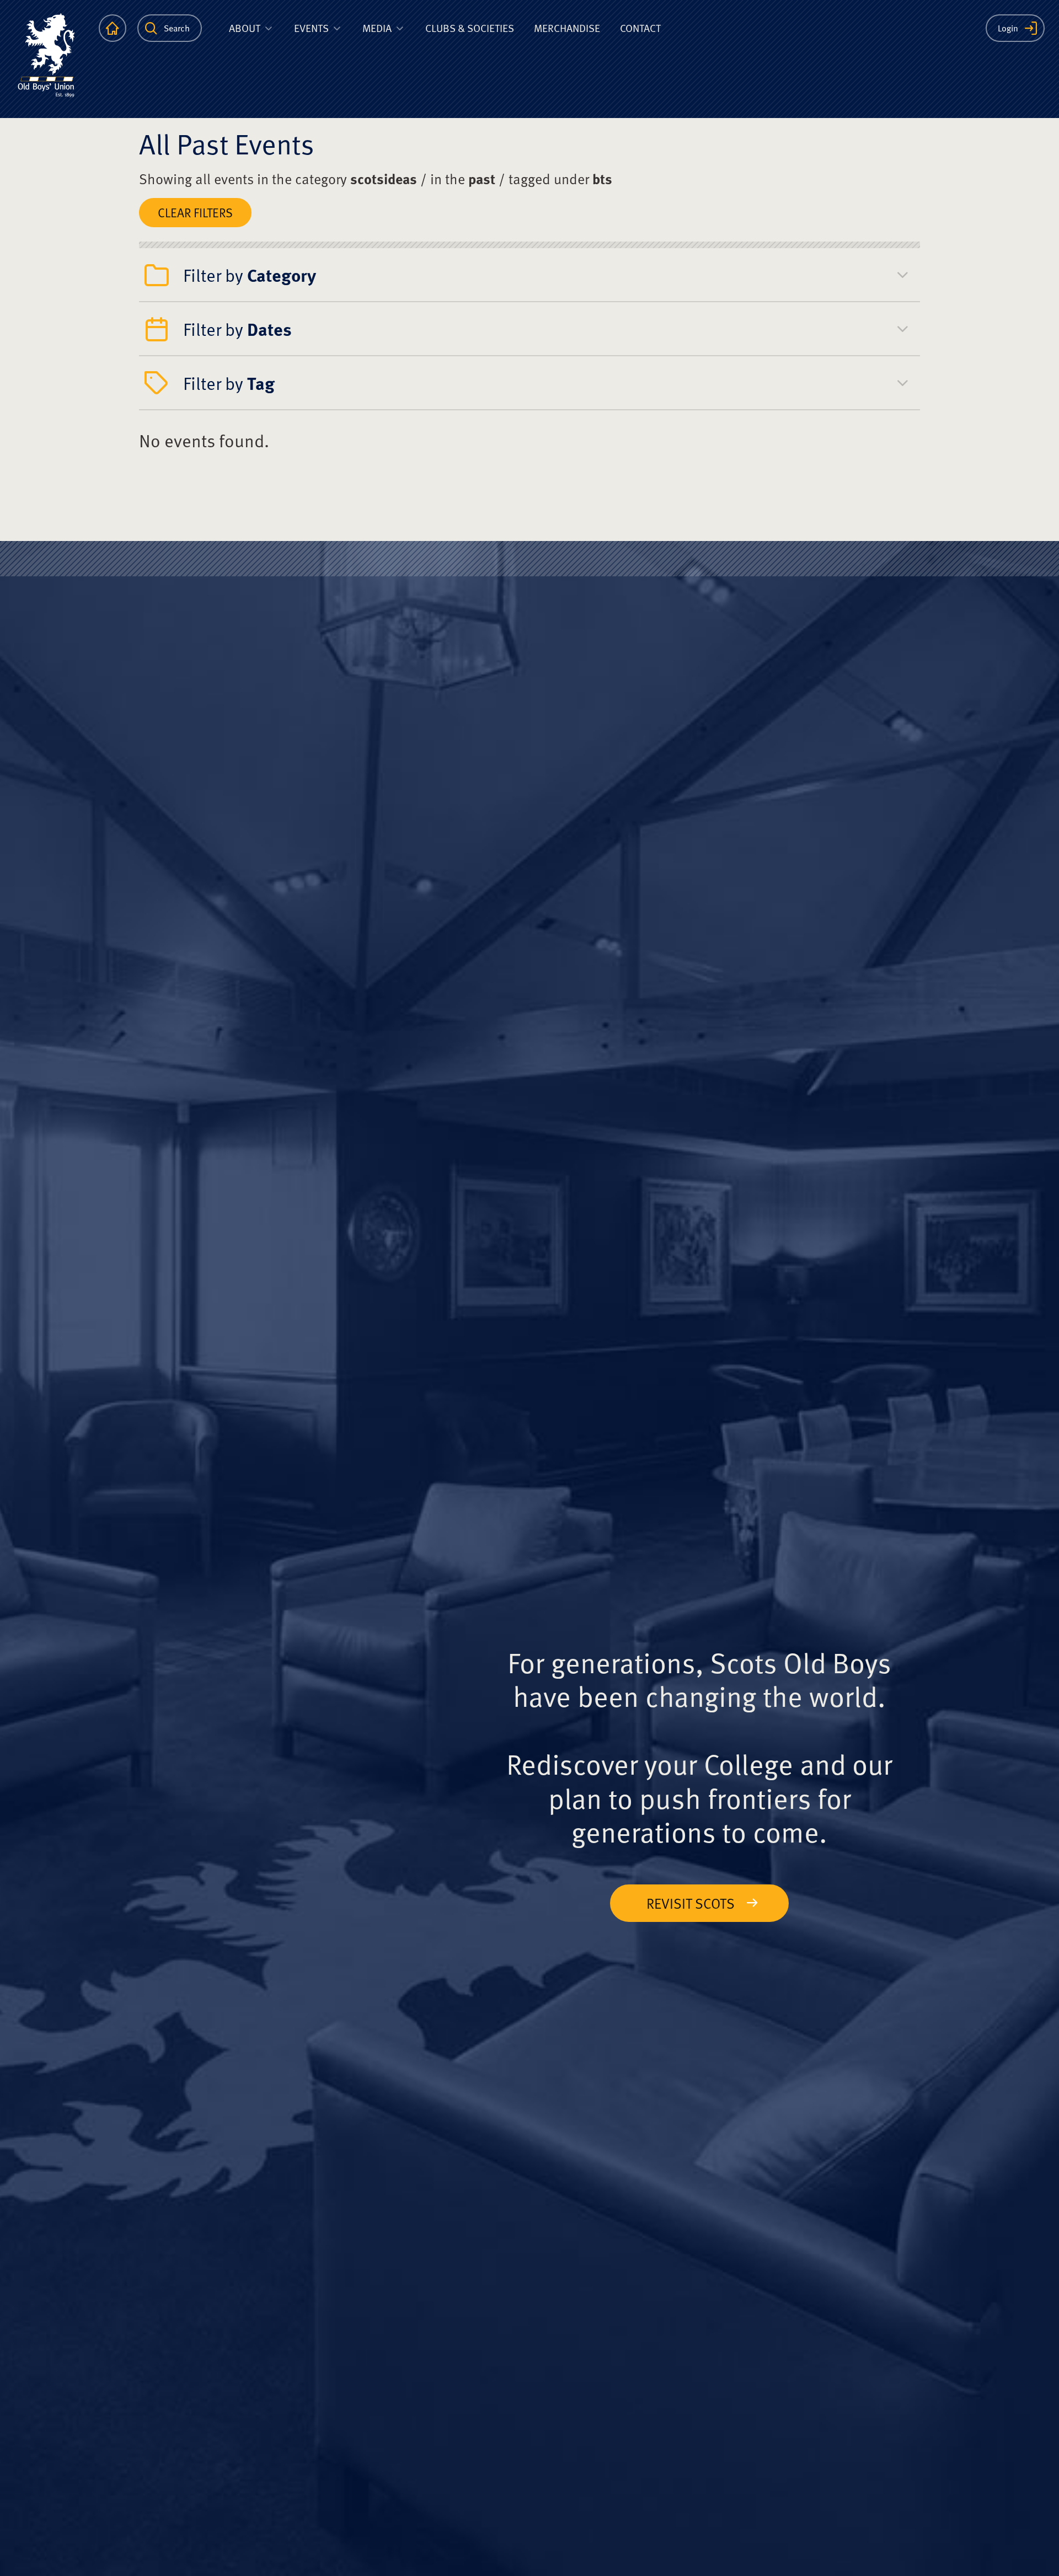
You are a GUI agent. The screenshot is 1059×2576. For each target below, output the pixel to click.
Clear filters (195, 212)
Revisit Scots (691, 1903)
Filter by (250, 275)
